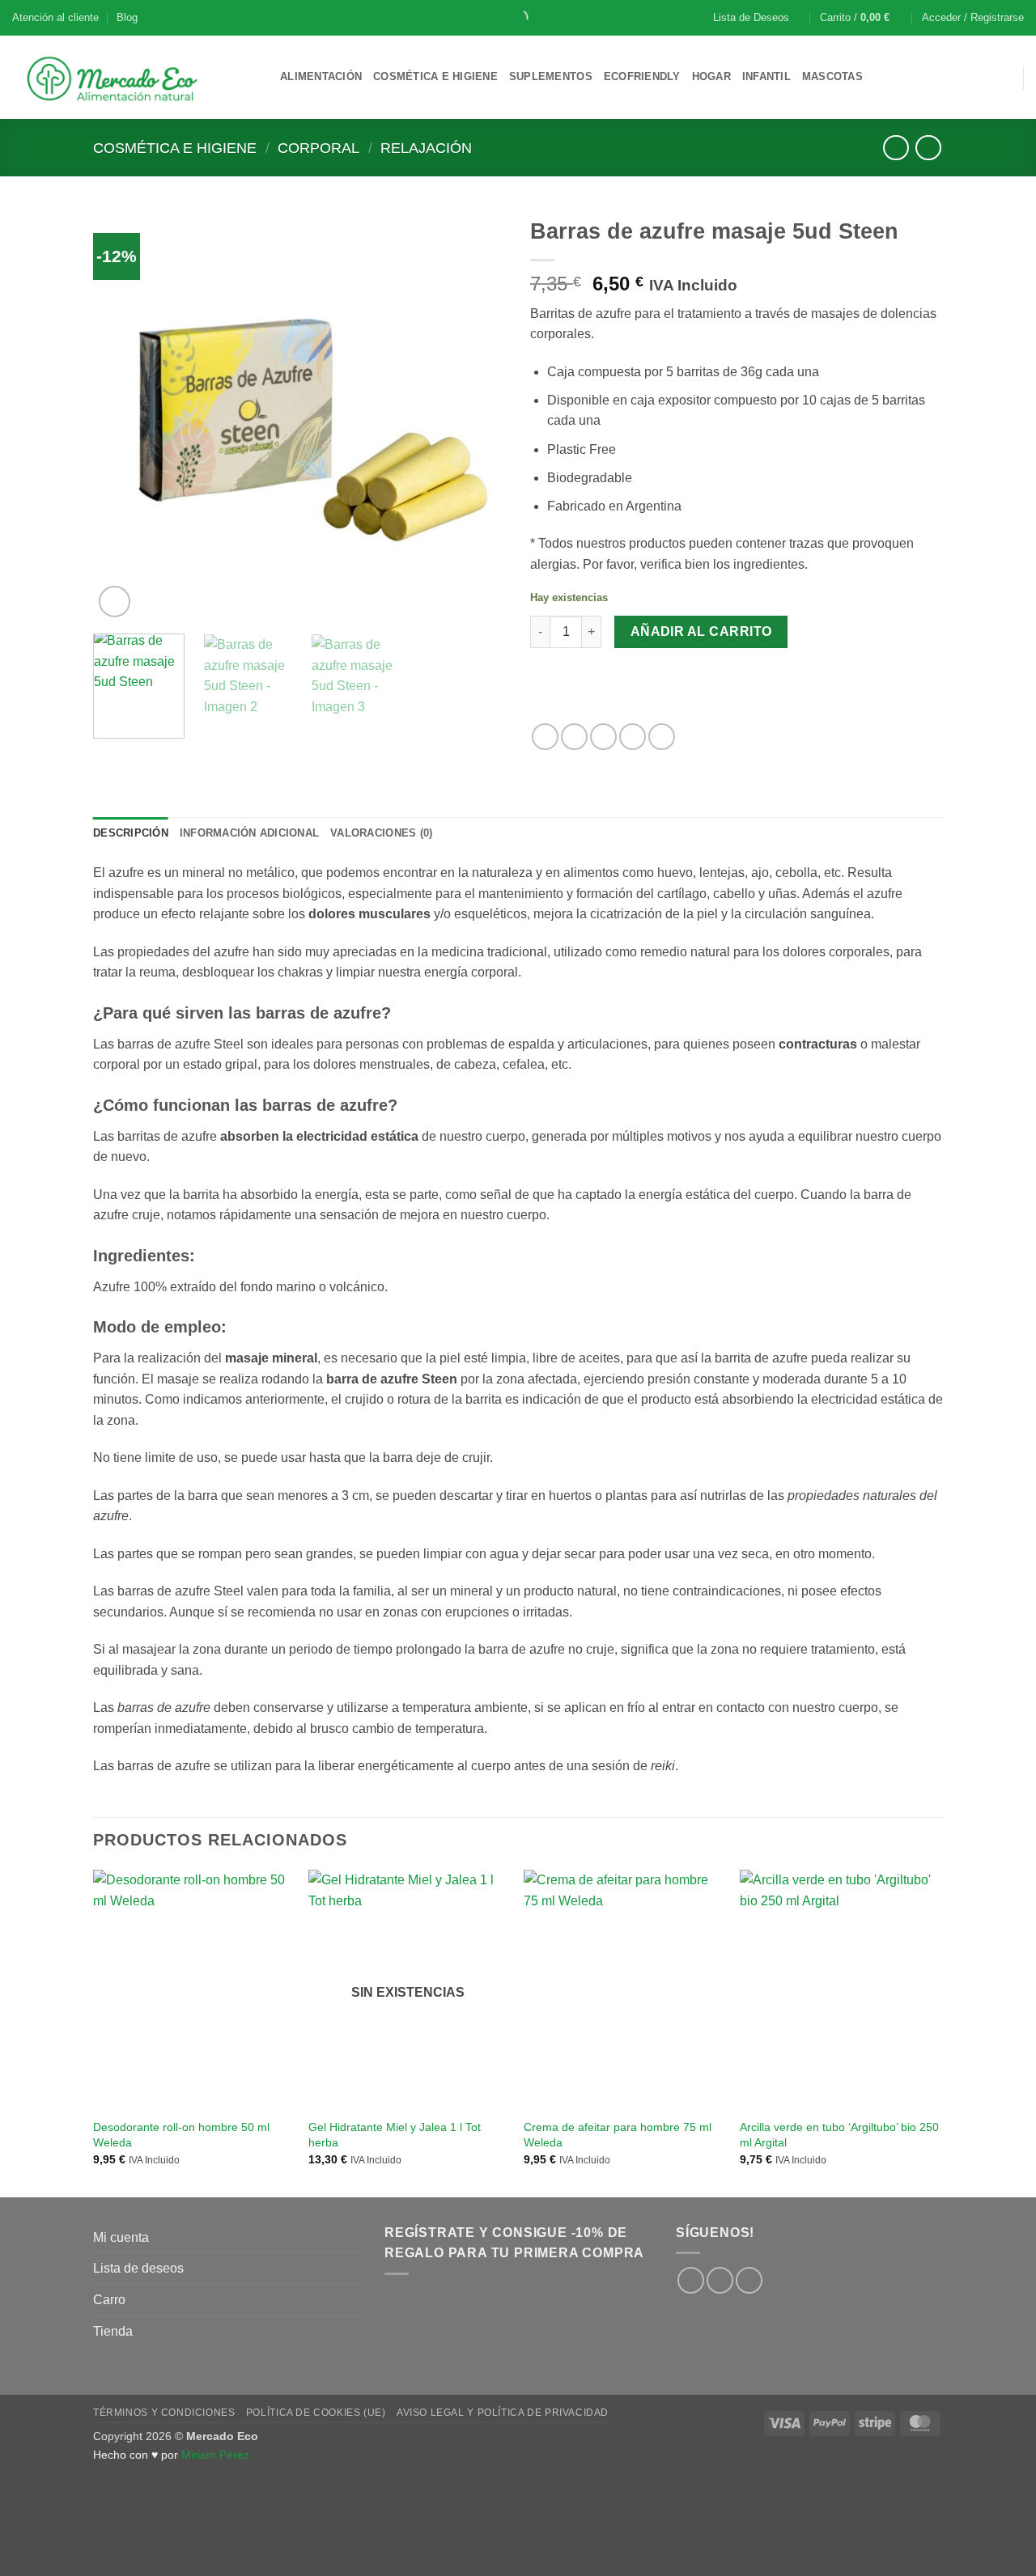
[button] (862, 18)
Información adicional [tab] (249, 833)
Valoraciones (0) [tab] (381, 833)
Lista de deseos (138, 2268)
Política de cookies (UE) (316, 2413)
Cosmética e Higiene (435, 76)
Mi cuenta (121, 2237)
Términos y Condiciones (164, 2413)
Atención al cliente (55, 17)
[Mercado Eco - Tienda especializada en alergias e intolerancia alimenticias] (134, 77)
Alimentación (321, 76)
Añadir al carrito (701, 631)
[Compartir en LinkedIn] (662, 737)
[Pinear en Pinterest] (633, 737)
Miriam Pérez (215, 2455)
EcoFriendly (642, 76)
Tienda (113, 2331)
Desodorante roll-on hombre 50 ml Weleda (181, 2135)
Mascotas (832, 76)
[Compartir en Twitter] (574, 737)
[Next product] (896, 148)
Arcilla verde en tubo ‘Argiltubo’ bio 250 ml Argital (839, 2135)
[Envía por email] (603, 737)
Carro (109, 2300)
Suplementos (551, 76)
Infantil (766, 76)
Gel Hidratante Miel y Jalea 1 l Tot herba (395, 2135)
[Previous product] (928, 148)
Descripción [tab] (131, 833)
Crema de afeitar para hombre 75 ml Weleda (618, 2135)
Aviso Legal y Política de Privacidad (503, 2413)
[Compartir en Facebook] (545, 737)
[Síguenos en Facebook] (691, 2280)
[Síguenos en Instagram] (720, 2280)
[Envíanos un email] (749, 2280)
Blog (127, 17)
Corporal (318, 148)
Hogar (711, 76)
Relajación (426, 148)
